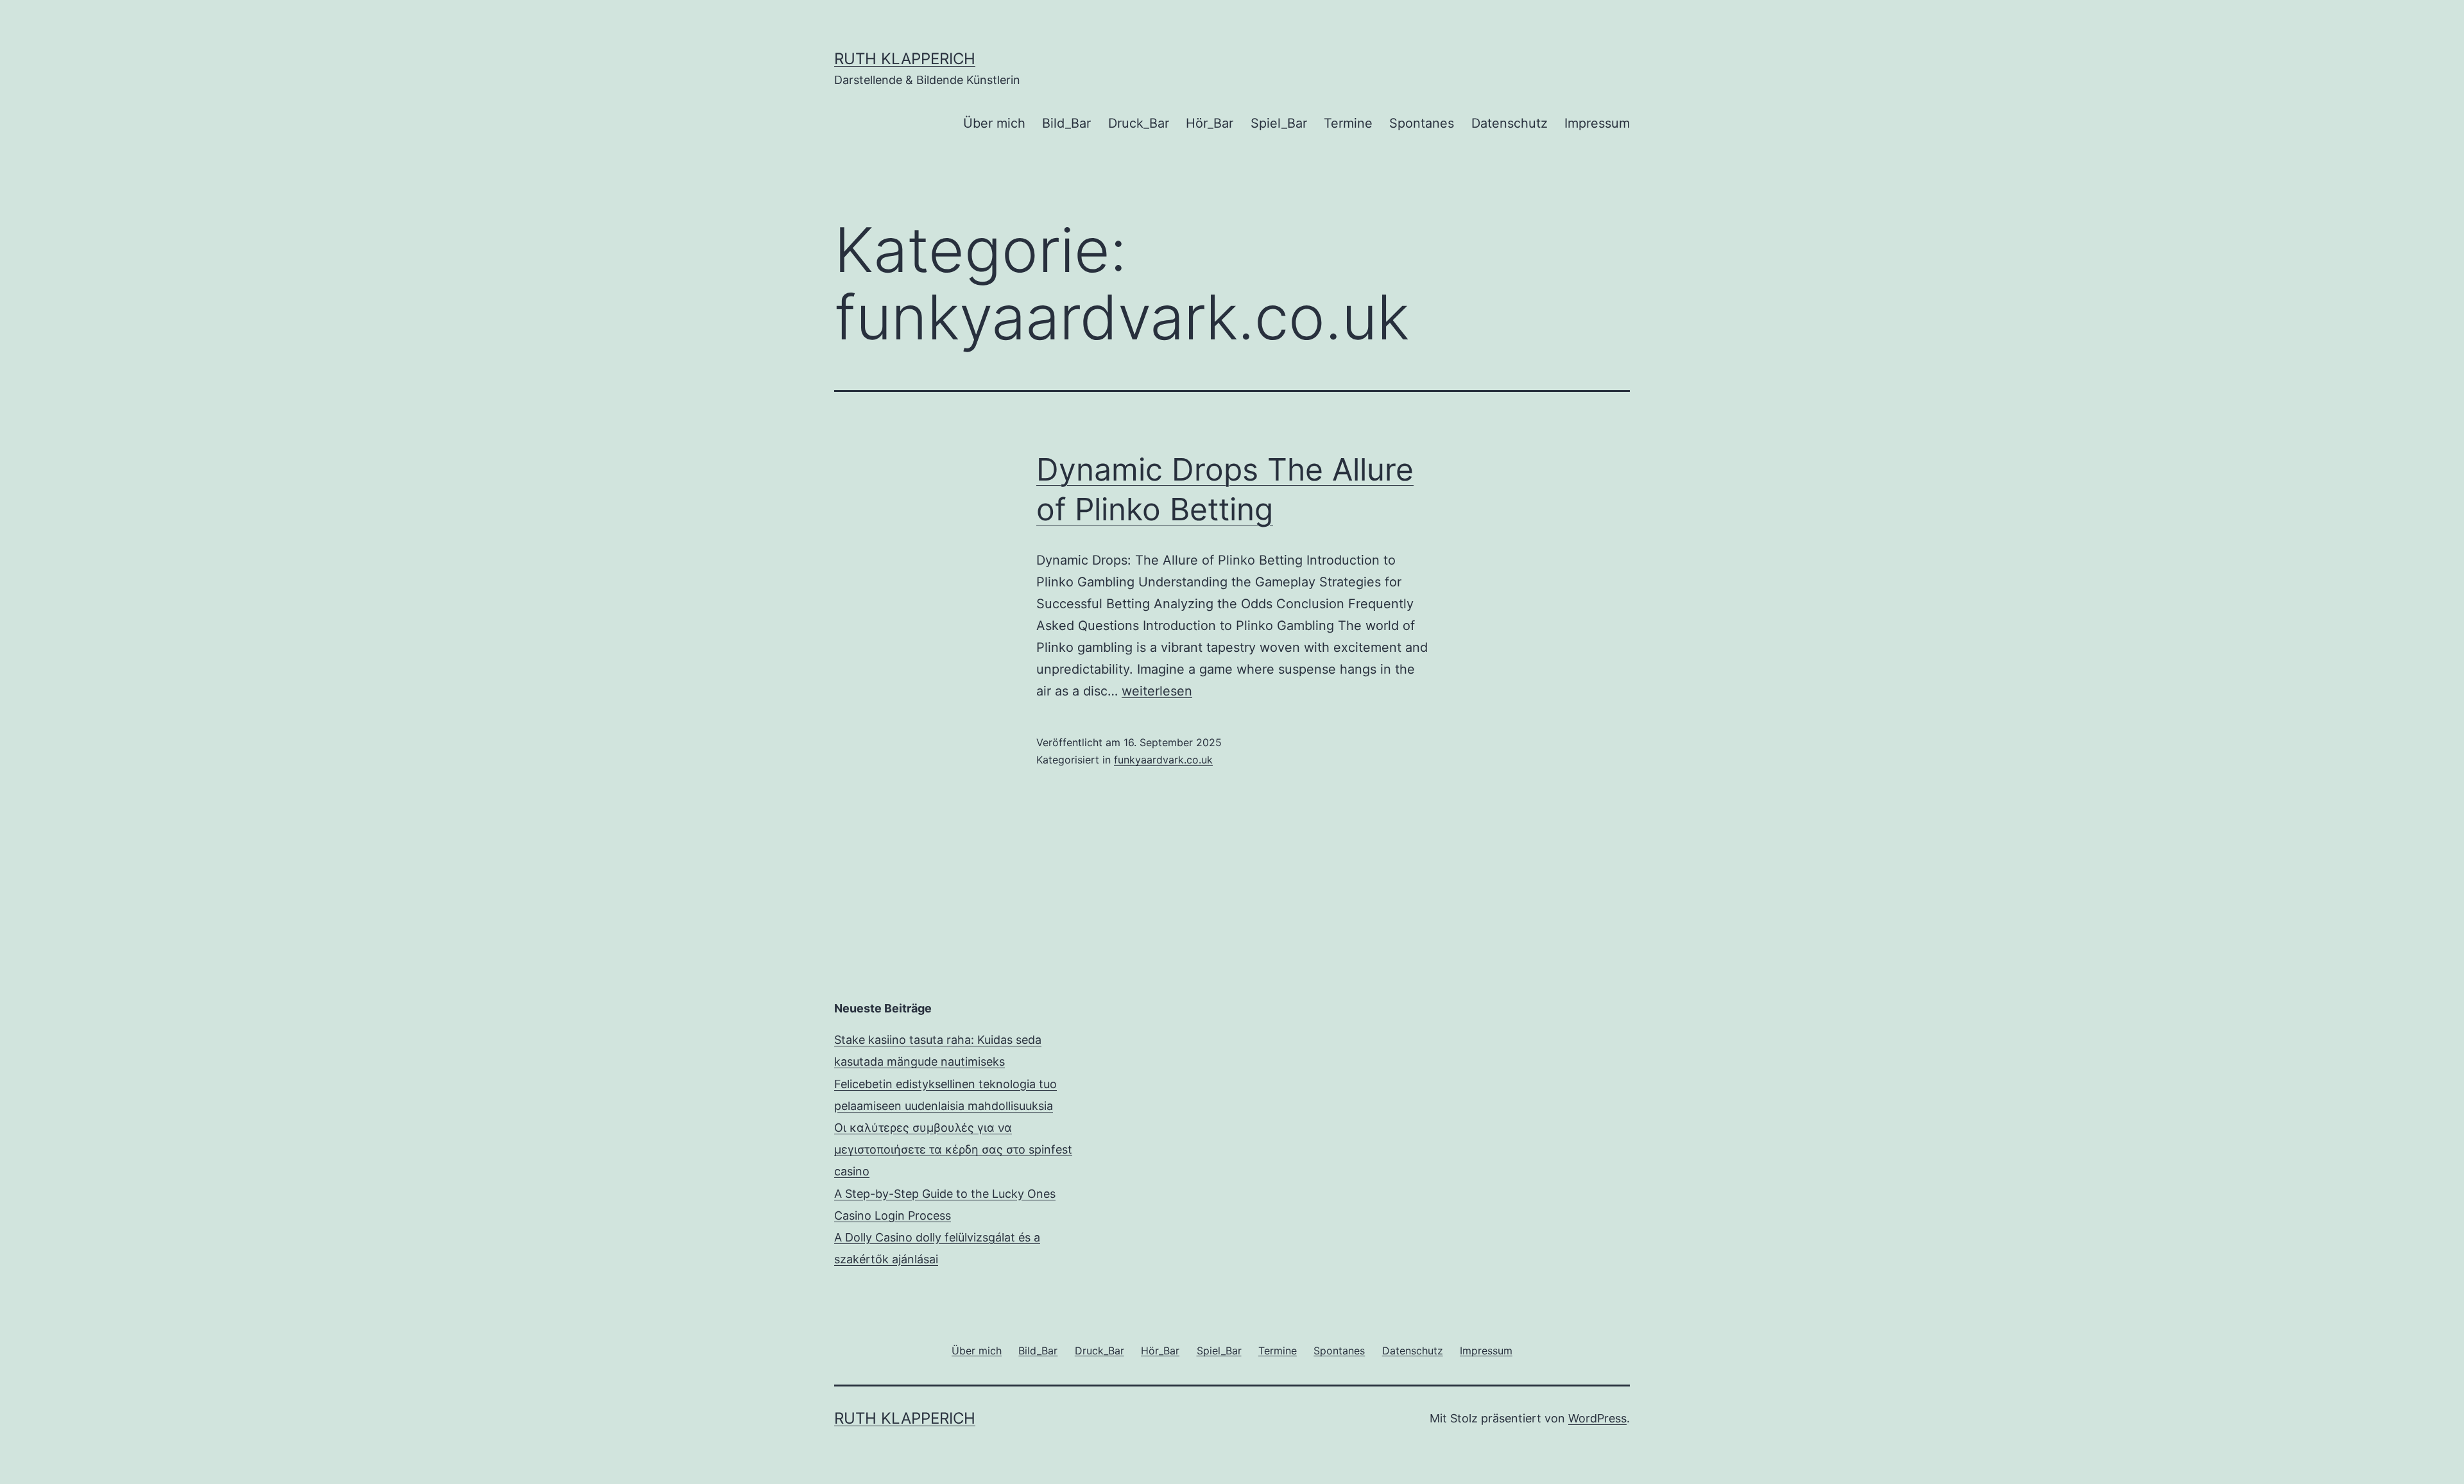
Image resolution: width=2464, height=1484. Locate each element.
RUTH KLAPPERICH (905, 59)
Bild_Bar (1066, 123)
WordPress (1597, 1418)
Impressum (1597, 123)
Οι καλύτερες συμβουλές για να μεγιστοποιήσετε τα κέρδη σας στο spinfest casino (953, 1149)
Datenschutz (1510, 123)
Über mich (994, 123)
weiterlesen (1157, 691)
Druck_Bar (1139, 123)
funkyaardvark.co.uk (1163, 760)
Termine (1348, 123)
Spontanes (1422, 123)
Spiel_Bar (1279, 123)
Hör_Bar (1210, 123)
